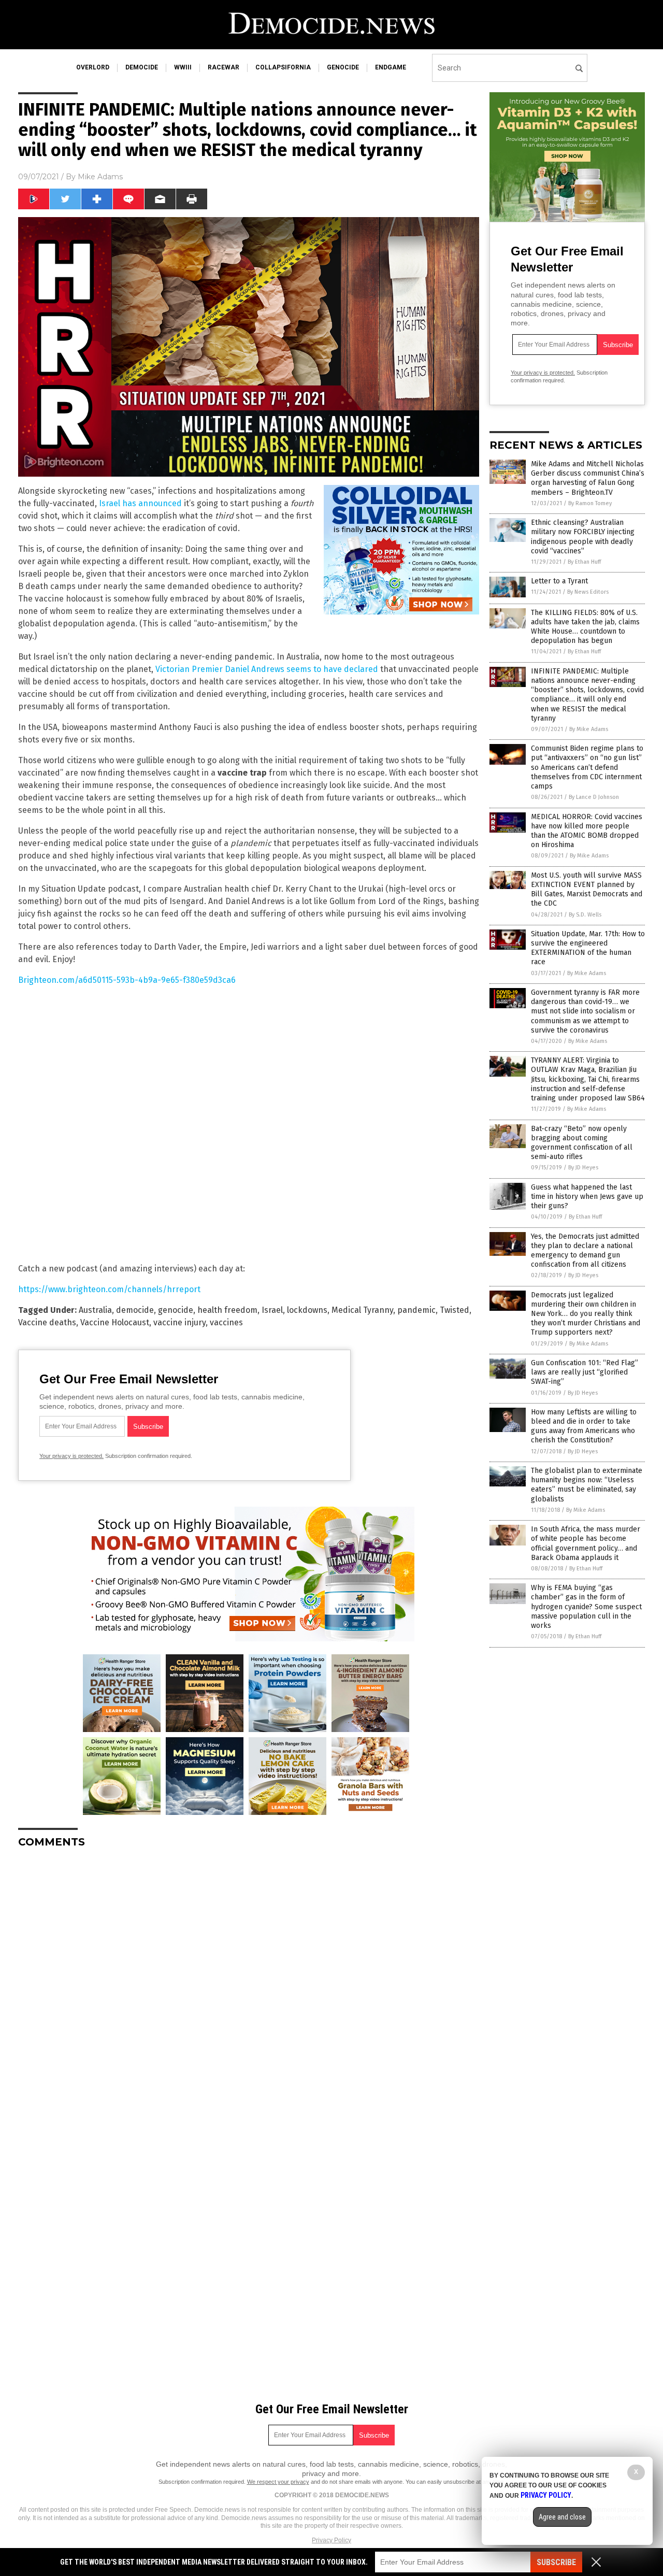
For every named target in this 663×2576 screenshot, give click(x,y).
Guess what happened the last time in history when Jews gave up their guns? (587, 1197)
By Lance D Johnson (594, 797)
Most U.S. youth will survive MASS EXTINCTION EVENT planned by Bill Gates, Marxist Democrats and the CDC (587, 890)
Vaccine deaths (47, 1322)
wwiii (183, 67)
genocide (343, 67)
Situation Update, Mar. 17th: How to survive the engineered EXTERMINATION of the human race (588, 948)
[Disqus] (249, 1986)
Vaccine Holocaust (115, 1322)
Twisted (455, 1310)
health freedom (227, 1310)
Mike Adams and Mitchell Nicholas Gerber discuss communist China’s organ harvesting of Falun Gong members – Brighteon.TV (588, 478)
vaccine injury (179, 1322)
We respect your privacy (278, 2482)
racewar (224, 67)
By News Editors (588, 592)
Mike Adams (100, 177)
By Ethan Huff (584, 562)
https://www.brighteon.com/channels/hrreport (109, 1289)
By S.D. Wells (585, 915)
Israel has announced (140, 503)
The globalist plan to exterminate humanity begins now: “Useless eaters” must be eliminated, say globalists (587, 1485)
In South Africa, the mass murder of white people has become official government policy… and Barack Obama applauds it (586, 1543)
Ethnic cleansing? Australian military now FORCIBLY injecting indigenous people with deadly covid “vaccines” (583, 537)
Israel (272, 1310)
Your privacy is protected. (71, 1456)
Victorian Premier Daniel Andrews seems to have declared (267, 669)
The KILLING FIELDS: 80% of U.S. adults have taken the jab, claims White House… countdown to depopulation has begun (585, 627)
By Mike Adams (589, 729)
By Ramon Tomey (590, 503)
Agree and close (562, 2517)
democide (142, 67)
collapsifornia (283, 67)
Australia (95, 1310)
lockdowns (307, 1310)
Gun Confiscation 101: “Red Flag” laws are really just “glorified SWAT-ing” (585, 1372)
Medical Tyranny (362, 1310)
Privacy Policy (331, 2540)
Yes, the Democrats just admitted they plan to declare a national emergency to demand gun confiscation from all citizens (585, 1251)
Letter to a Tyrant (559, 581)
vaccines (226, 1322)
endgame (391, 67)
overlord (93, 67)
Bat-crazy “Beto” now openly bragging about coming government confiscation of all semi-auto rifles (582, 1143)
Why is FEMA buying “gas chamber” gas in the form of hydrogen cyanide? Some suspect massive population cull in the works (586, 1607)
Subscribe (556, 2562)
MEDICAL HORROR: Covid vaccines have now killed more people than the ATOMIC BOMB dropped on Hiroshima (587, 831)
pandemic (416, 1310)
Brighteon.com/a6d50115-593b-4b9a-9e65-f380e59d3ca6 (127, 980)
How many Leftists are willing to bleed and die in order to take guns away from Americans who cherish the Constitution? (584, 1426)
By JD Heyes (583, 1168)
